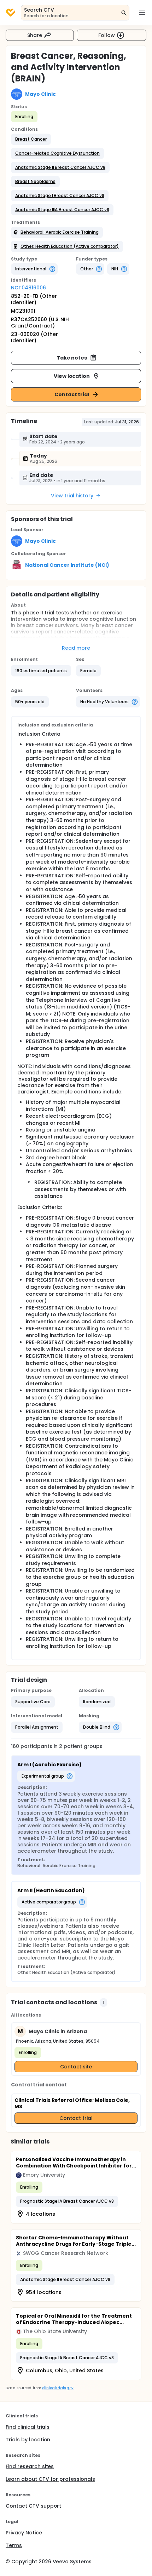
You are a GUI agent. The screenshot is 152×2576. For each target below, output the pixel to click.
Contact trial (72, 394)
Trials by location (28, 2440)
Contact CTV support (33, 2506)
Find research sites (30, 2466)
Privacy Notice (24, 2533)
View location (72, 376)
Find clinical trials (28, 2427)
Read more (76, 648)
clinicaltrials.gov (58, 2388)
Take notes (72, 358)
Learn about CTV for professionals (50, 2479)
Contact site (76, 2067)
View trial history (72, 496)
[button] (31, 139)
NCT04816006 (28, 288)
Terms (14, 2545)
